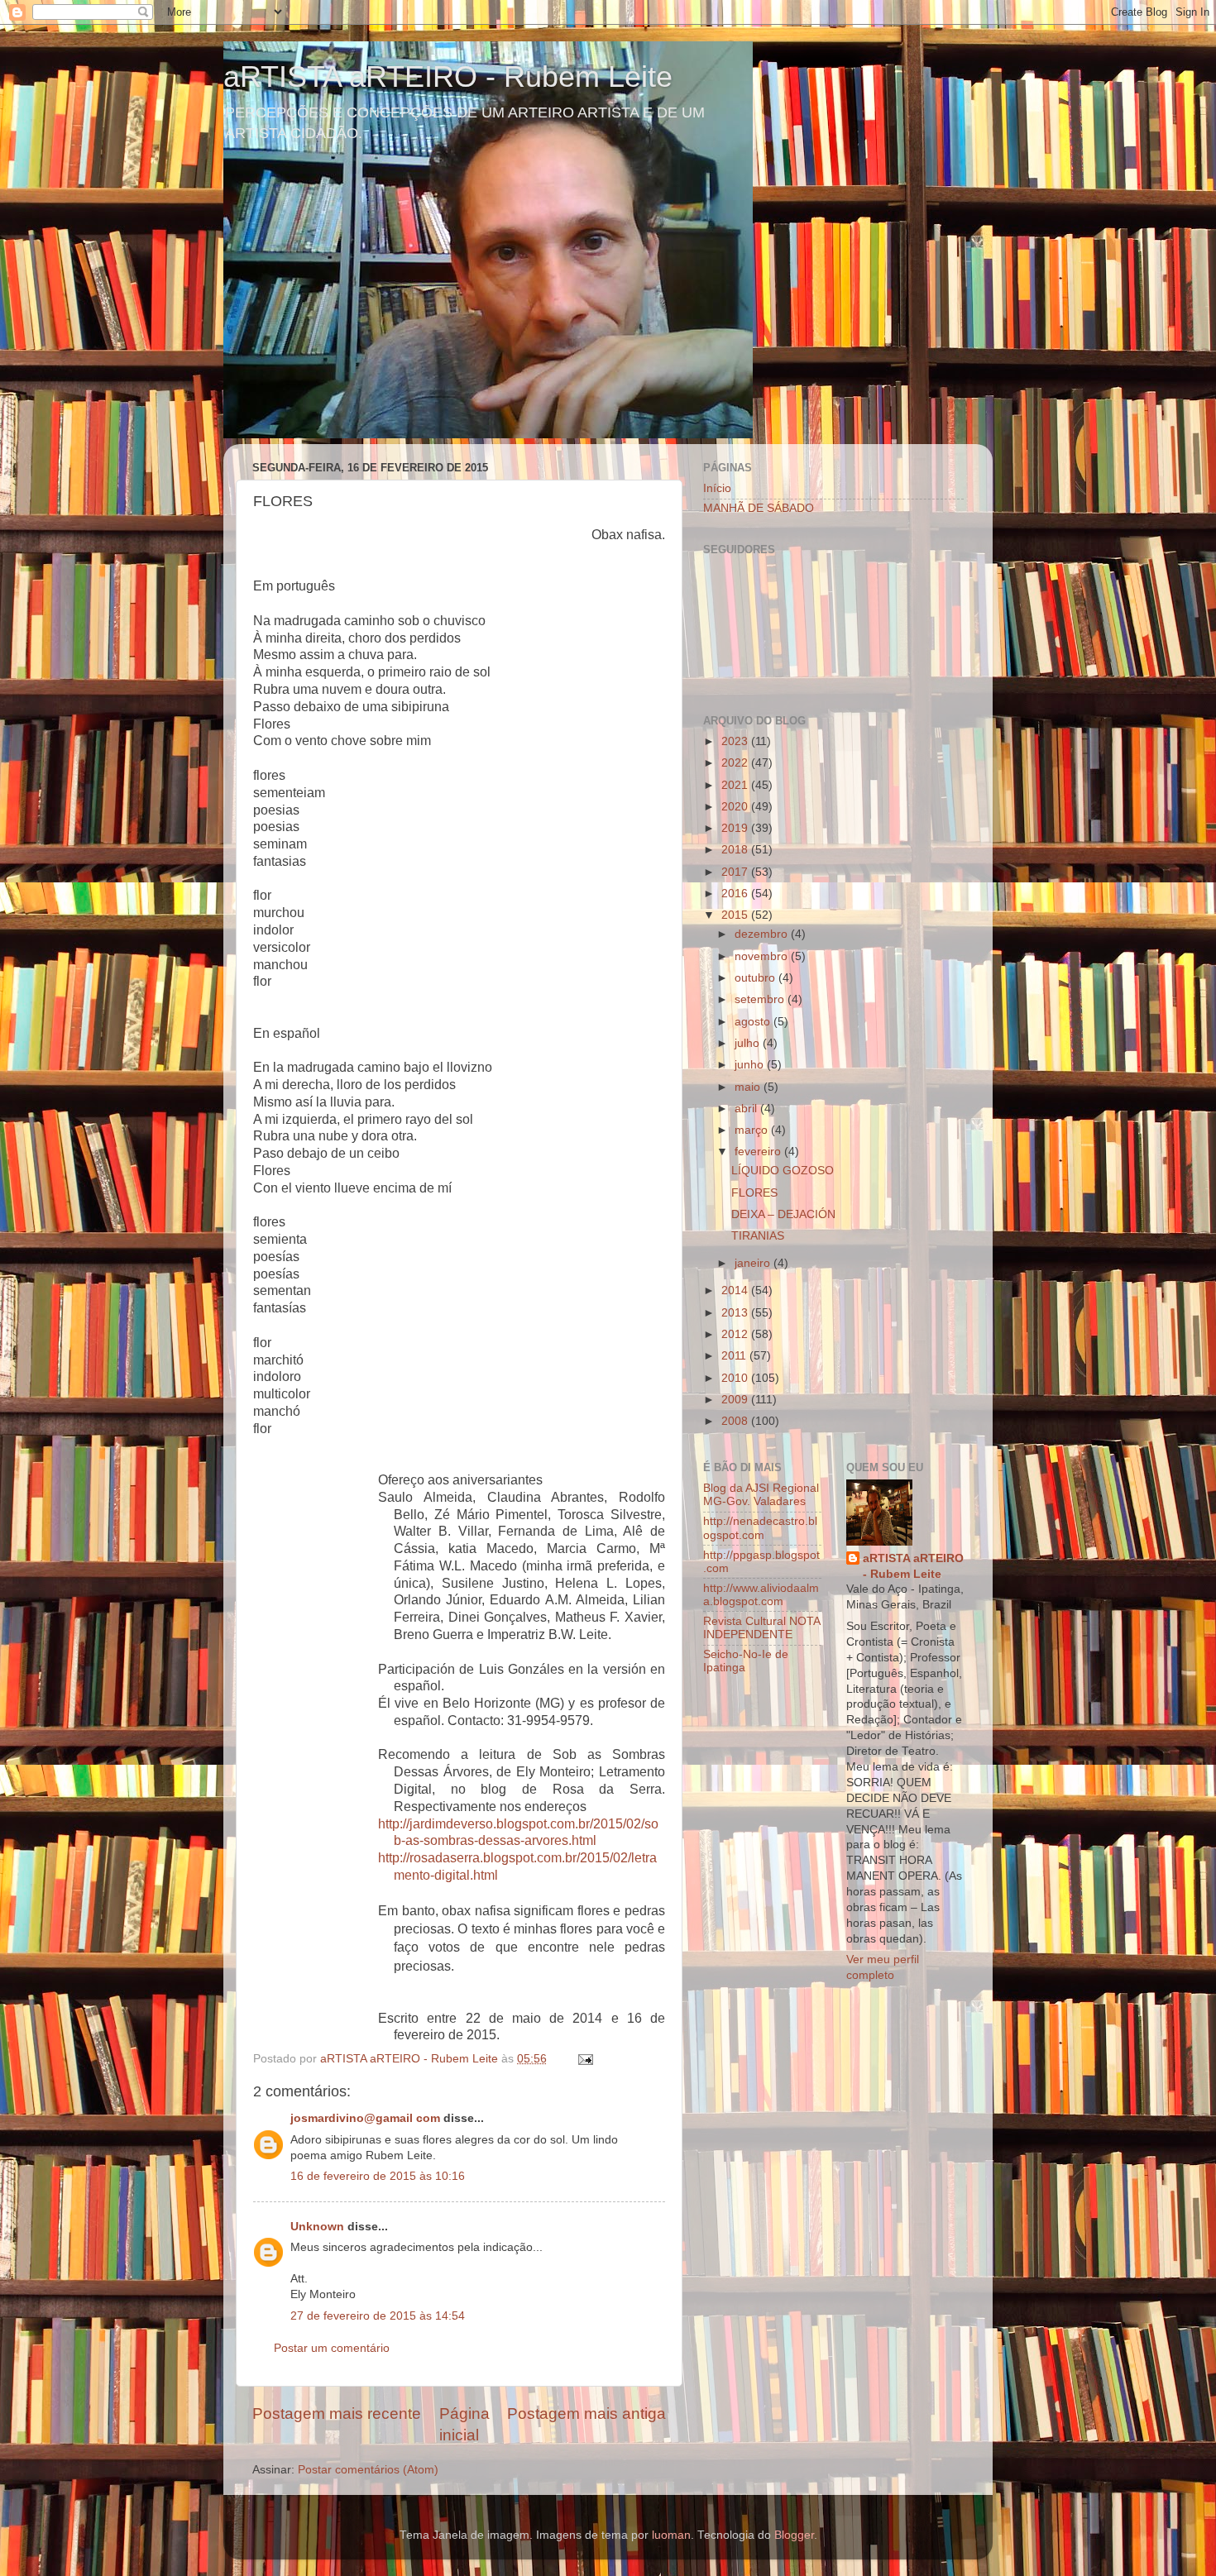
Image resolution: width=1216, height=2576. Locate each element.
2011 (735, 1356)
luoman (671, 2535)
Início (717, 488)
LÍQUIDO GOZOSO (783, 1171)
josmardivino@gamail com (365, 2118)
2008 (736, 1421)
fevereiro (759, 1152)
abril (747, 1109)
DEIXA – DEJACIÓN (783, 1214)
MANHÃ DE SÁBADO (759, 508)
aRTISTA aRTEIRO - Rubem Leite (448, 76)
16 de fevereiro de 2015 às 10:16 (378, 2176)
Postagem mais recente (337, 2414)
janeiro (754, 1263)
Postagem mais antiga (586, 2414)
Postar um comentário (332, 2348)
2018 (736, 850)
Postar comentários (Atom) (368, 2470)
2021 (736, 785)
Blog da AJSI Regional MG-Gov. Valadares (761, 1495)
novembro (763, 956)
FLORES (754, 1193)
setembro (761, 999)
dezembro (763, 934)
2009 (736, 1400)
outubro (756, 978)
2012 (736, 1334)
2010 (736, 1378)
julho (749, 1043)
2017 (736, 872)
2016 (736, 894)
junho (751, 1065)
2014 (736, 1290)
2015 (736, 915)
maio (749, 1087)
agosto (754, 1022)
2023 (736, 741)
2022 (736, 763)
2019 (736, 828)
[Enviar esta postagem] (584, 2059)
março (753, 1130)
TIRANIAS (758, 1236)
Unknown (317, 2227)
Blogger (794, 2535)
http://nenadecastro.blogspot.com (760, 1528)
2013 (736, 1313)
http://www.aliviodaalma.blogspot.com (761, 1595)
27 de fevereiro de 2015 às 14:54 (378, 2316)
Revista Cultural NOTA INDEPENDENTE (761, 1628)
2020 (736, 807)
